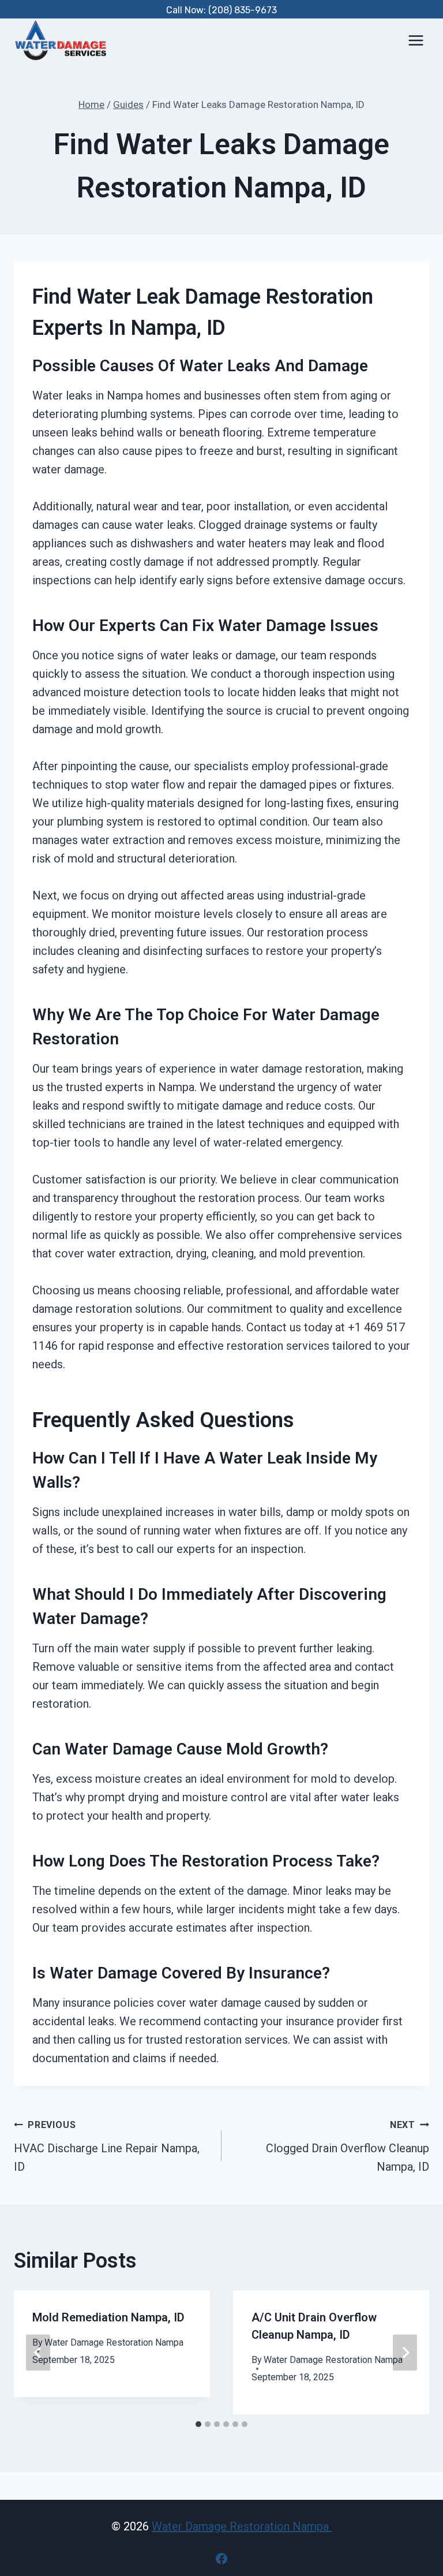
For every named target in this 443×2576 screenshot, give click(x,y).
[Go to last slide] (38, 2352)
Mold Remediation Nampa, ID (108, 2317)
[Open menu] (416, 40)
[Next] (405, 2352)
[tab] (198, 2424)
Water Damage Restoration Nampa (114, 2342)
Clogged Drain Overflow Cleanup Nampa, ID (348, 2146)
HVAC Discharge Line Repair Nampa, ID (107, 2146)
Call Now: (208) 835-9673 (221, 10)
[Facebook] (221, 2559)
